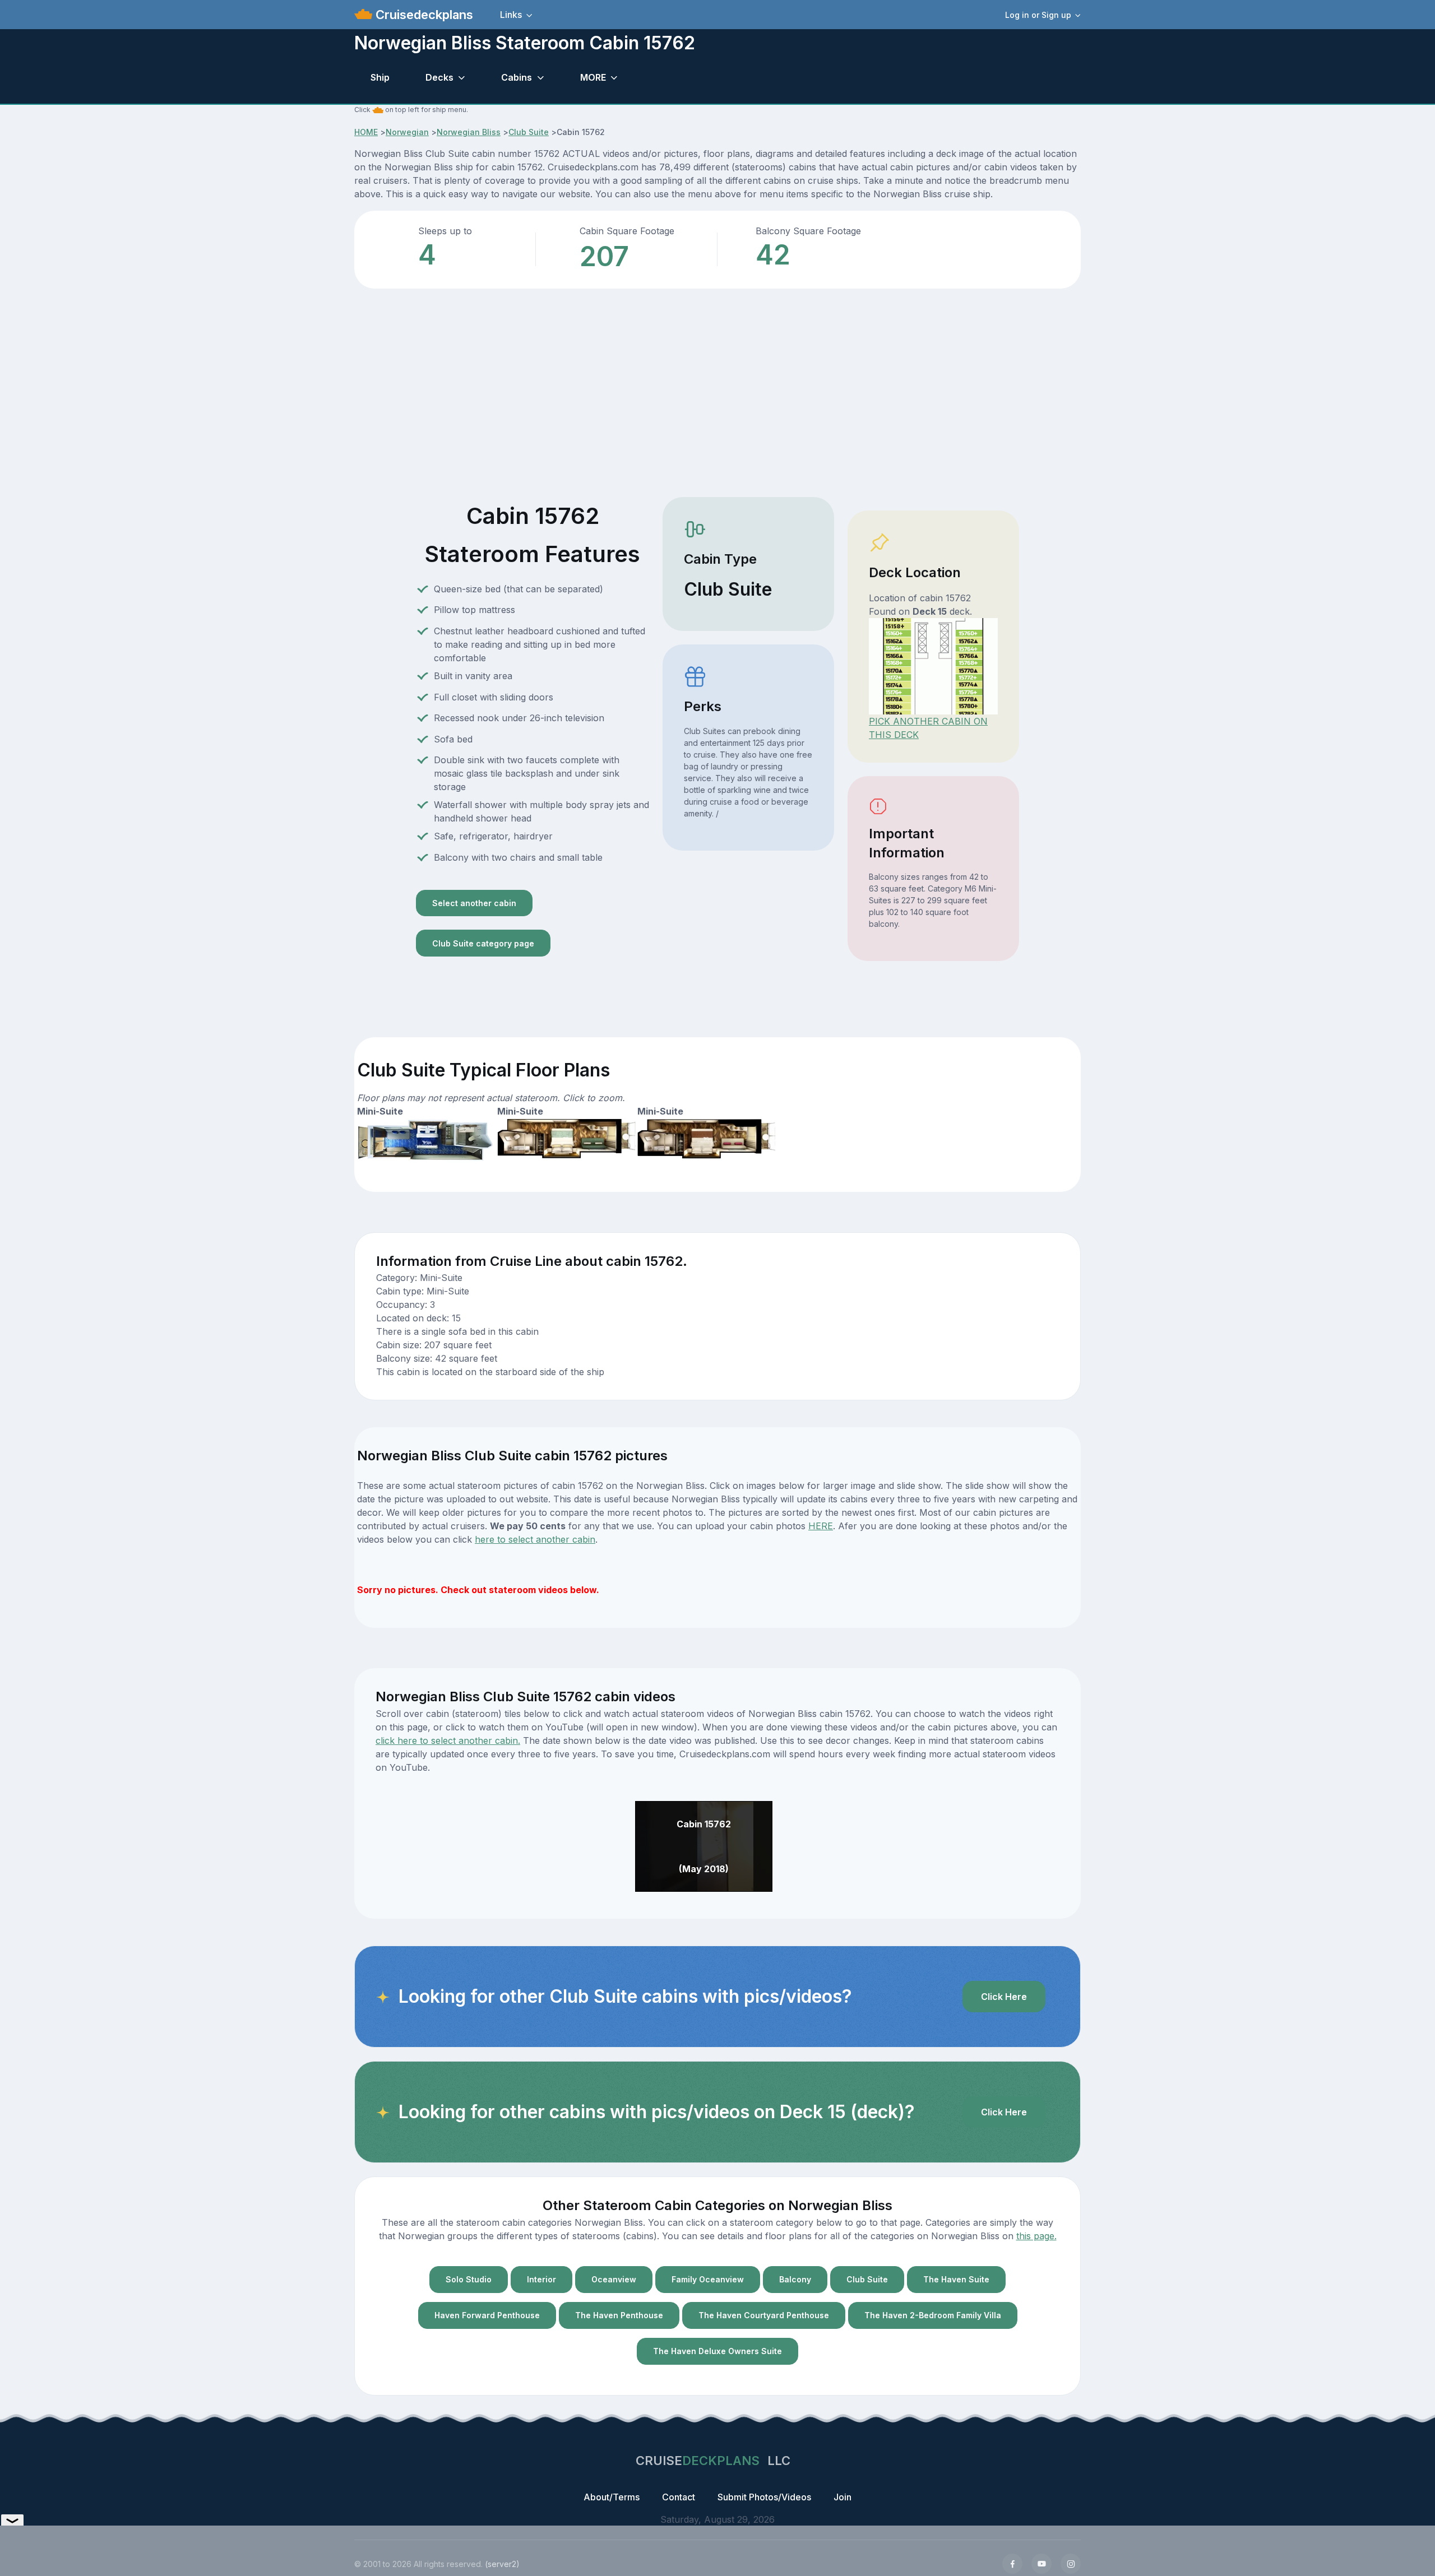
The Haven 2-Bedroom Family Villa (933, 2315)
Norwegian (407, 132)
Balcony (795, 2279)
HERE (821, 1526)
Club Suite (529, 132)
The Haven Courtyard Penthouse (764, 2315)
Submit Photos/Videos (764, 2497)
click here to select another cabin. (448, 1740)
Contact (679, 2497)
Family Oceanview (708, 2279)
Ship (380, 77)
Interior (541, 2279)
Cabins (517, 77)
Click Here (1004, 1997)
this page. (1036, 2236)
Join (843, 2497)
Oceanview (614, 2279)
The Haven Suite (956, 2279)
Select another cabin (474, 903)
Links (511, 15)
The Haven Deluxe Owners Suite (717, 2351)
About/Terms (612, 2497)
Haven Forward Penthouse (487, 2315)
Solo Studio (469, 2279)
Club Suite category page (483, 943)
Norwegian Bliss (469, 132)
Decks (439, 77)
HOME (366, 132)
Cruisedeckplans (423, 15)
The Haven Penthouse (619, 2315)
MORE (593, 77)
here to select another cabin (535, 1539)
